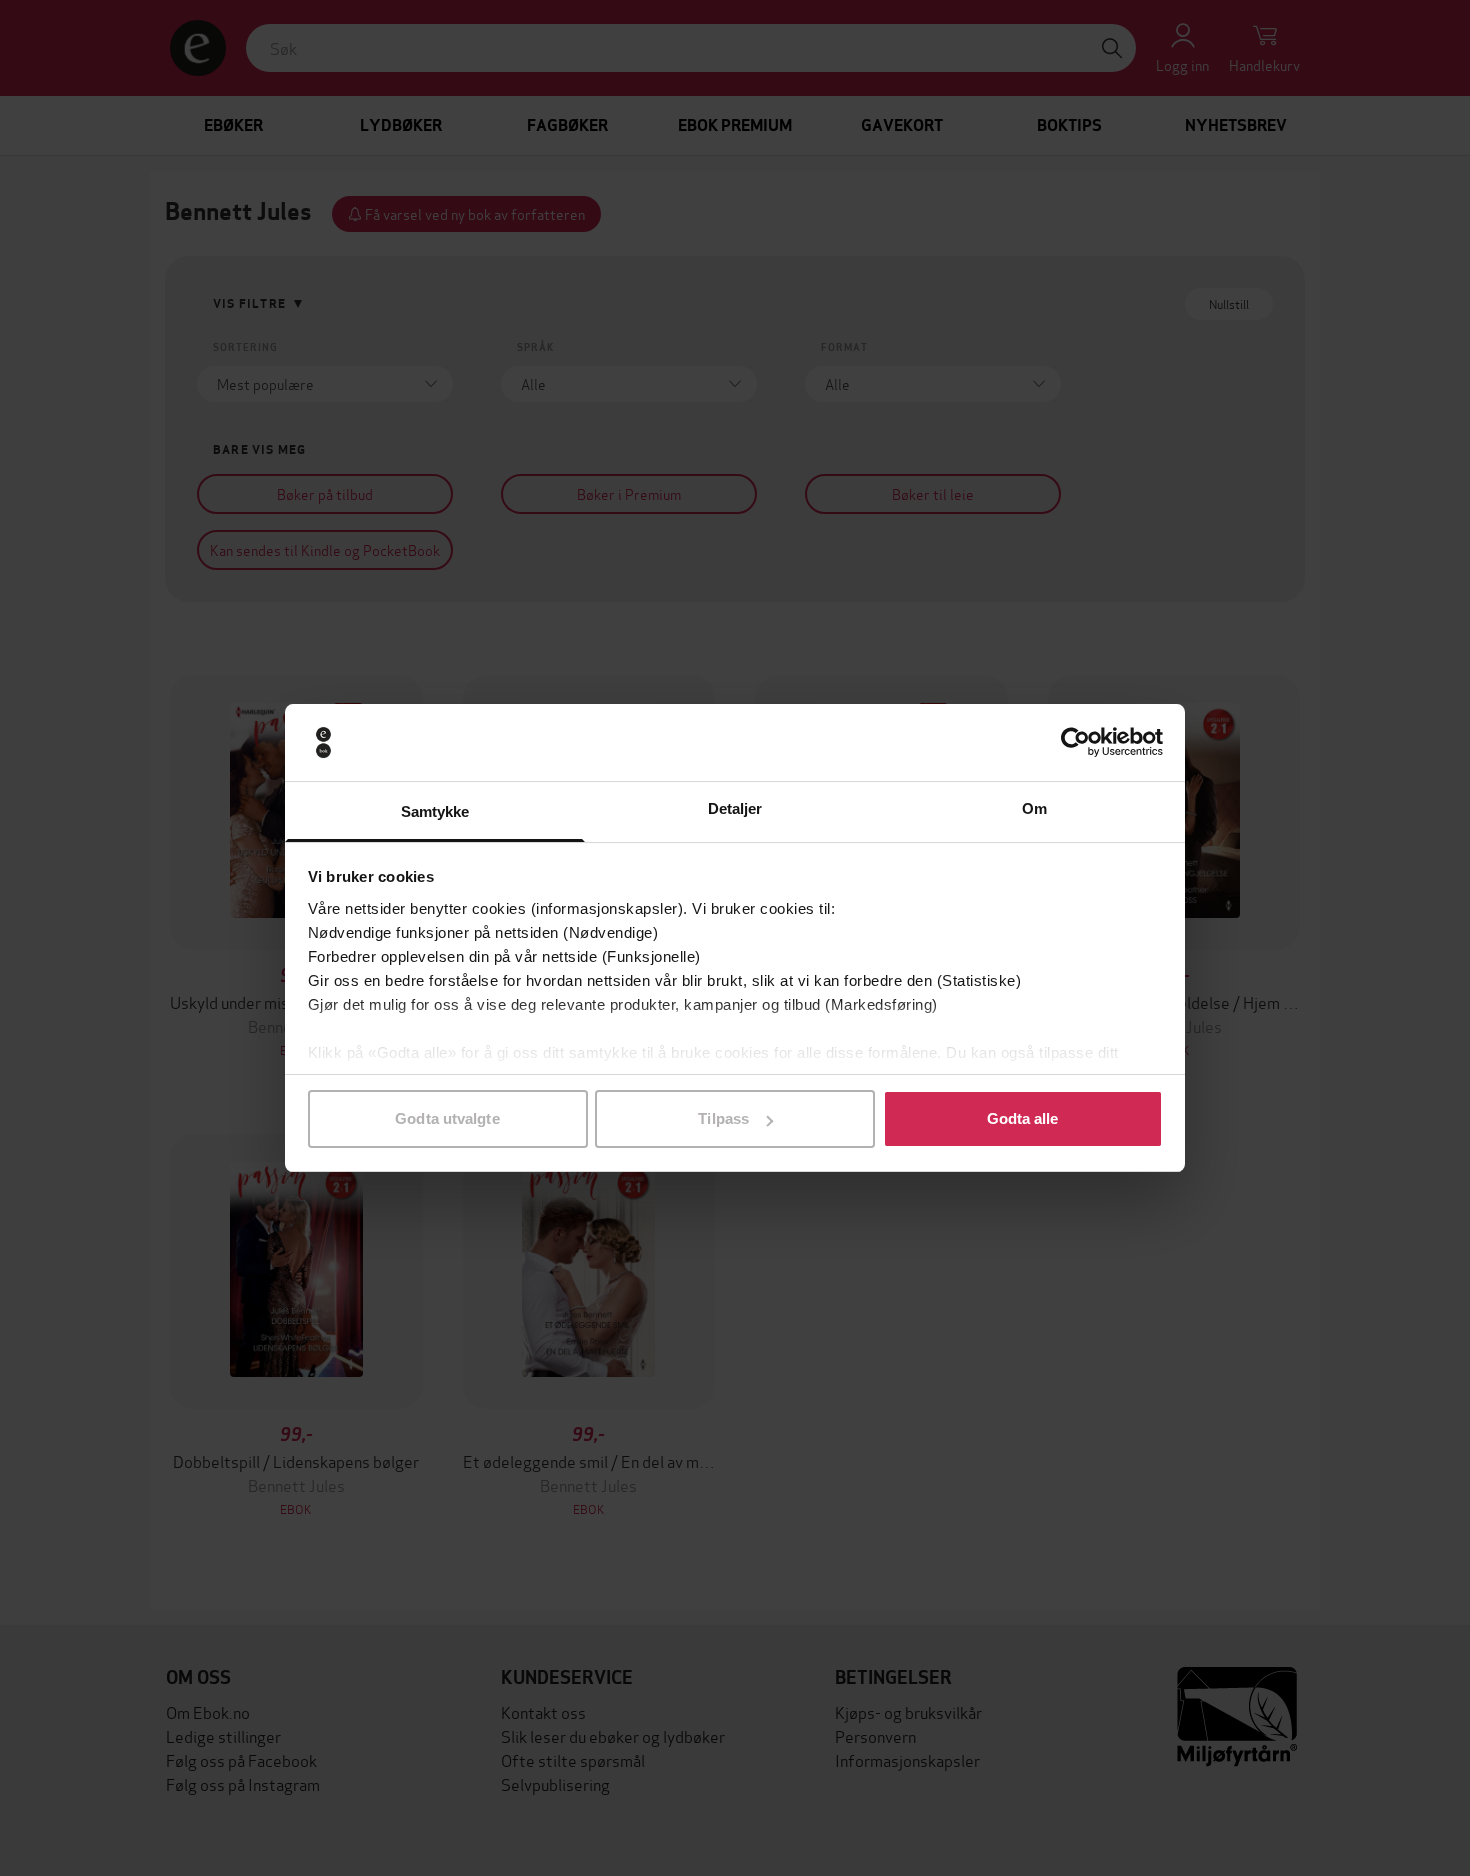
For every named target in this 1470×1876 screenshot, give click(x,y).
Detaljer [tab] (735, 808)
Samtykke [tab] (435, 811)
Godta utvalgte (447, 1118)
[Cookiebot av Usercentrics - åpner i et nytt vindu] (1075, 743)
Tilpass (723, 1118)
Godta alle (1023, 1118)
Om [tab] (1034, 808)
